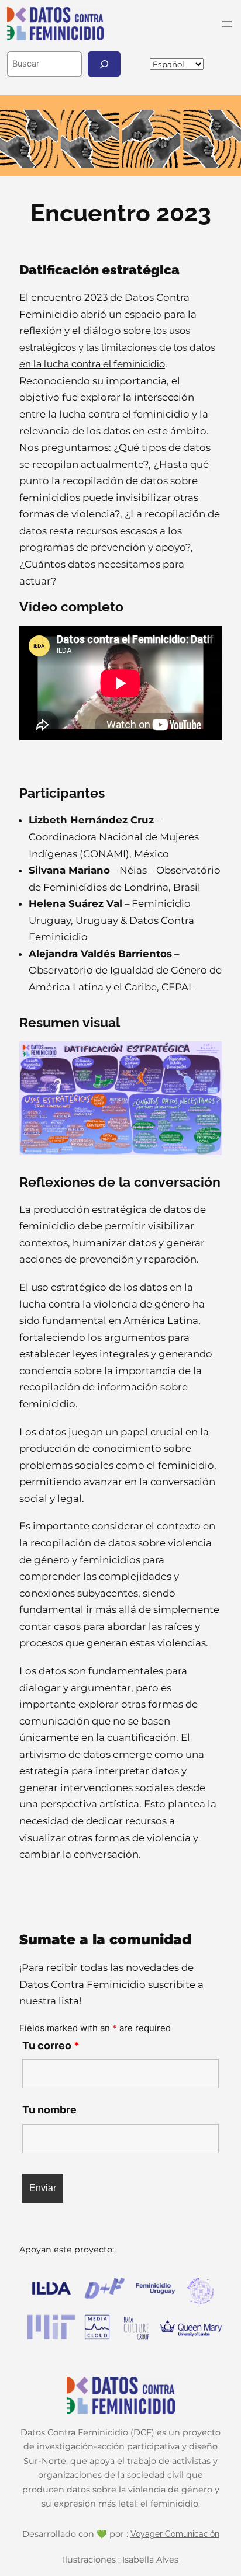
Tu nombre (49, 2110)
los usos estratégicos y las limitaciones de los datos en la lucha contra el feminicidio (117, 347)
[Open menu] (227, 24)
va (233, 64)
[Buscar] (104, 64)
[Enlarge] (206, 1056)
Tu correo (51, 2045)
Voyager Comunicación (175, 2534)
